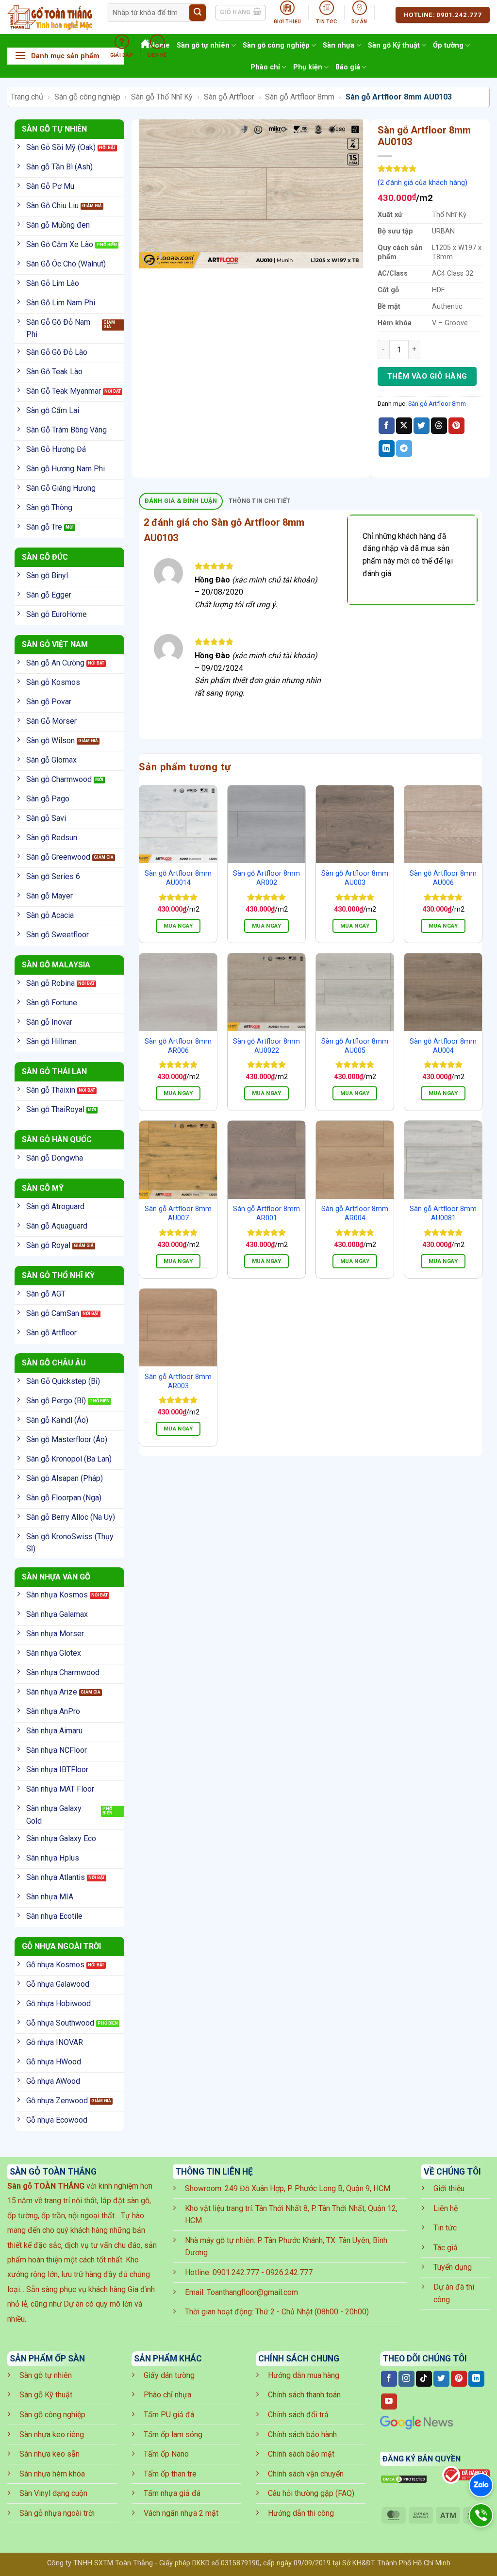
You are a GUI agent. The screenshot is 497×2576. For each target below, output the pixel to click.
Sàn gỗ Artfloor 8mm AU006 (443, 878)
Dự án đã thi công (454, 2293)
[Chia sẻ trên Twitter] (422, 426)
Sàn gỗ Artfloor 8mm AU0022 (266, 1046)
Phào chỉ (265, 67)
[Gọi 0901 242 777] (481, 2515)
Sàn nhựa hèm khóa (52, 2474)
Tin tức (445, 2228)
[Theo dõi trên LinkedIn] (476, 2379)
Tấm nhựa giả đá (172, 2493)
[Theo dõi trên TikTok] (424, 2379)
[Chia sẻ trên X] (404, 426)
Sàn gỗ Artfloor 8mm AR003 (178, 1381)
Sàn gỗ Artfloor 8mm (300, 97)
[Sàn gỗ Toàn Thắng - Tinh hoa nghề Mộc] (50, 17)
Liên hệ (446, 2208)
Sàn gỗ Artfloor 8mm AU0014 (178, 878)
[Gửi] (198, 13)
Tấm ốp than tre (170, 2474)
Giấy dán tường (169, 2375)
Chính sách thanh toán (304, 2395)
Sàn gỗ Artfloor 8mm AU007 (178, 1213)
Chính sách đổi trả (298, 2415)
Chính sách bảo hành (302, 2435)
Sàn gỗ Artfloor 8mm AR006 (178, 1046)
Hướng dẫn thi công (301, 2513)
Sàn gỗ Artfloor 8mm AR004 (355, 1213)
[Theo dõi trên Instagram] (406, 2379)
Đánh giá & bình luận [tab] (181, 501)
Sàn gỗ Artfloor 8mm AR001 (266, 1213)
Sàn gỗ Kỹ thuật (394, 45)
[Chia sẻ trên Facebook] (387, 426)
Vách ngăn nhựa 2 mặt (181, 2513)
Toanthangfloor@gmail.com (252, 2292)
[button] (66, 56)
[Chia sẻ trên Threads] (439, 426)
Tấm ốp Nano (166, 2454)
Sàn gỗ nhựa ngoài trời (57, 2513)
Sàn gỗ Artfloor (229, 97)
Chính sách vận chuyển (306, 2474)
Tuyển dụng (453, 2267)
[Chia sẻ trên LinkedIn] (387, 449)
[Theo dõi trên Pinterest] (459, 2379)
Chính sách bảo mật (301, 2454)
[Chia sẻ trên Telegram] (404, 449)
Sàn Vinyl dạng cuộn (53, 2493)
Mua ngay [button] (178, 926)
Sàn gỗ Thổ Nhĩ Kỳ (162, 97)
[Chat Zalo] (481, 2485)
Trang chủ (27, 97)
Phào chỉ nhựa (167, 2395)
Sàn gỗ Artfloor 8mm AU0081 (443, 1213)
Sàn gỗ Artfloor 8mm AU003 (355, 878)
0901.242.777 (236, 2272)
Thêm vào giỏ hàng (427, 376)
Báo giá (348, 67)
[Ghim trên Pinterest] (456, 426)
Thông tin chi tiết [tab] (260, 501)
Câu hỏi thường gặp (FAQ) (311, 2493)
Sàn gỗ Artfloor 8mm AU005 (355, 1046)
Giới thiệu (449, 2188)
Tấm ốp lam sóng (173, 2435)
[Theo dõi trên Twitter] (441, 2379)
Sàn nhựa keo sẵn (50, 2454)
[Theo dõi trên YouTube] (389, 2402)
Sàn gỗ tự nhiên (46, 2375)
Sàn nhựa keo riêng (52, 2435)
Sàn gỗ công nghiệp (87, 97)
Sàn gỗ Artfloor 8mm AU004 (443, 1046)
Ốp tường (448, 45)
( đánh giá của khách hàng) (422, 183)
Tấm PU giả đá (169, 2415)
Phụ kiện (308, 67)
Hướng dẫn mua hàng (304, 2375)
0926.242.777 (289, 2272)
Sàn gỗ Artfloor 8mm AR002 (266, 878)
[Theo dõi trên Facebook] (389, 2379)
